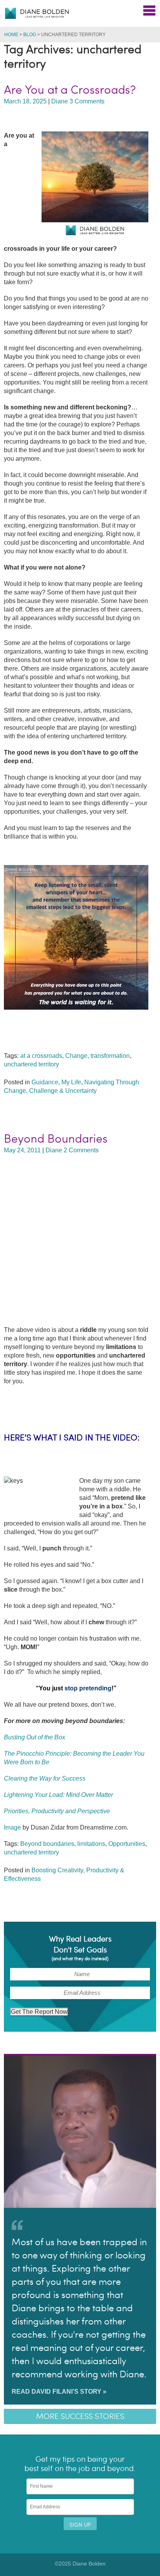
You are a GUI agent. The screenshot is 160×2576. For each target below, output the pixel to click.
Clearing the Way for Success (45, 1778)
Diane (60, 101)
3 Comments (87, 101)
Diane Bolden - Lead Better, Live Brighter (37, 13)
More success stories (80, 2416)
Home (11, 35)
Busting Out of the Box (35, 1737)
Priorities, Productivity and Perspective (57, 1811)
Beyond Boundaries (56, 1139)
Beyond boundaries (47, 1844)
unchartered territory (31, 1064)
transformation (110, 1056)
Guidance (45, 1082)
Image (12, 1827)
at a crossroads (41, 1056)
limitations (91, 1844)
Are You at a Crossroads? (70, 90)
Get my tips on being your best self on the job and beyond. (80, 2464)
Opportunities (127, 1844)
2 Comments (81, 1150)
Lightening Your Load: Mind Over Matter (58, 1795)
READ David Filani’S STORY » (59, 2392)
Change (76, 1056)
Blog (30, 35)
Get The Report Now (39, 2012)
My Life (71, 1082)
